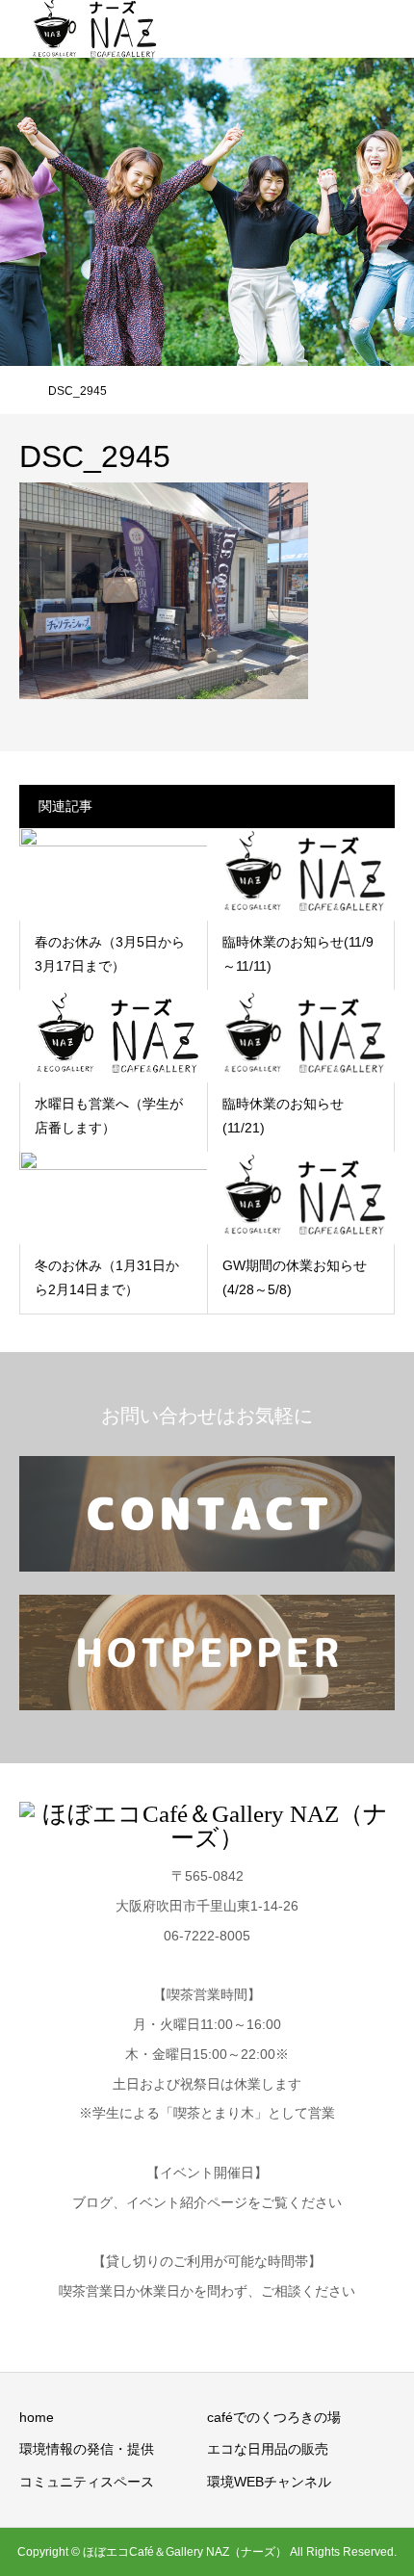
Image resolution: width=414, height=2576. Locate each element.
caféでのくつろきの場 (274, 2417)
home (37, 2417)
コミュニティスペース (87, 2482)
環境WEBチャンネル (269, 2482)
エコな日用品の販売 (268, 2449)
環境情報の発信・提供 (87, 2449)
